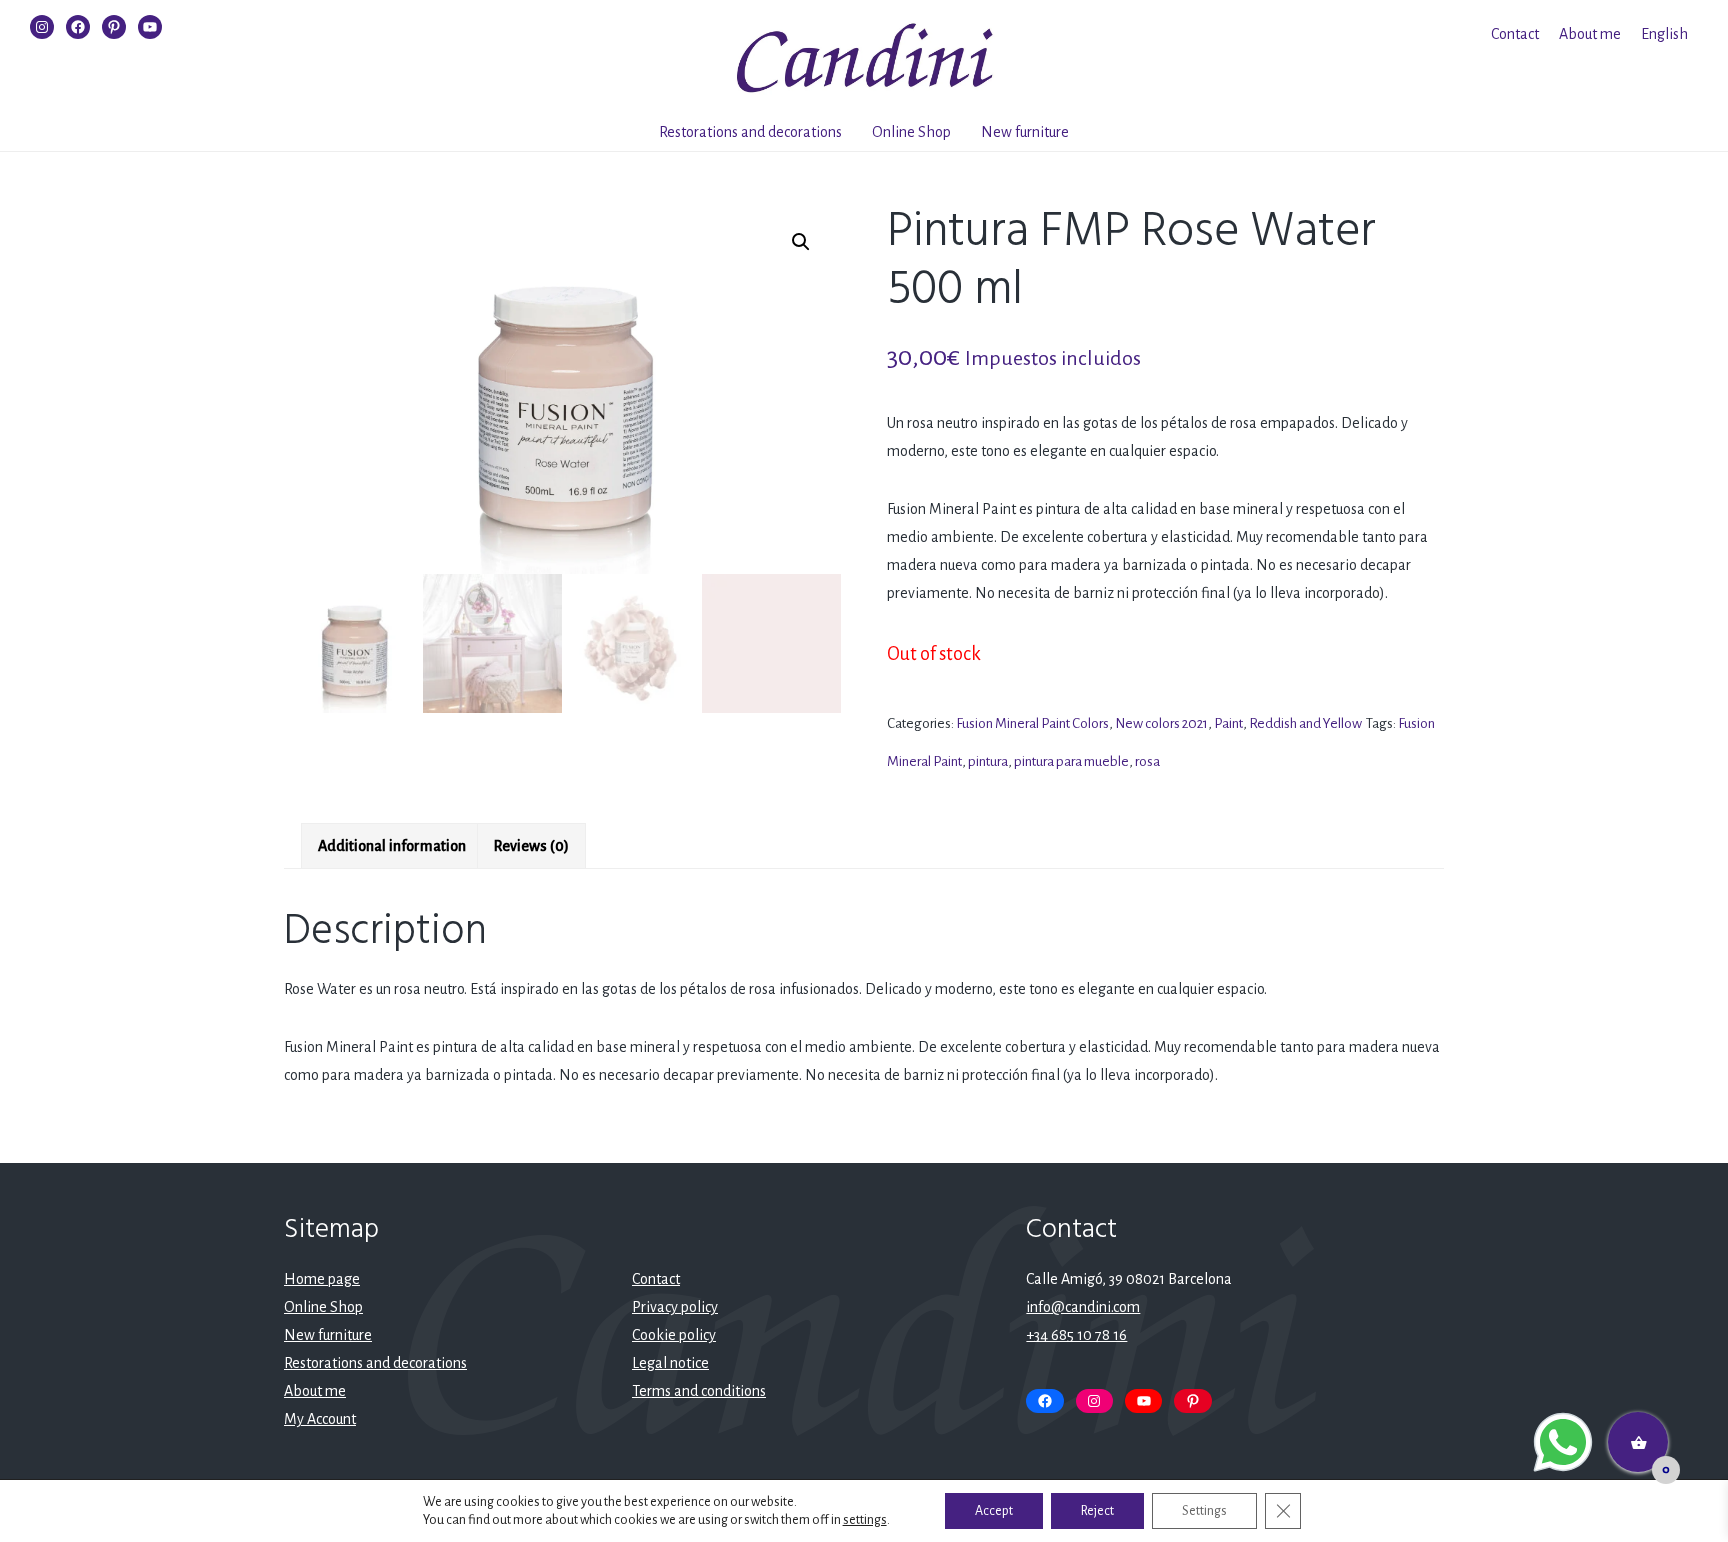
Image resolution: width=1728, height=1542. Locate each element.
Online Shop (911, 132)
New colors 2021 (1161, 723)
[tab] (392, 846)
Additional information (392, 846)
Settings (1204, 1511)
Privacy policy (675, 1307)
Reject (1097, 1511)
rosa (1147, 761)
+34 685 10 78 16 (1076, 1335)
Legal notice (670, 1363)
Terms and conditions (699, 1391)
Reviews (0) (531, 846)
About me (1590, 34)
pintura (988, 761)
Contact (1515, 34)
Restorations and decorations (750, 132)
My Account (320, 1419)
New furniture (1025, 132)
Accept (994, 1511)
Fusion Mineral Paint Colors (1032, 723)
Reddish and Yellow (1305, 723)
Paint (1228, 723)
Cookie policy (674, 1335)
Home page (322, 1279)
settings (865, 1520)
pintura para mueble (1071, 761)
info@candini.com (1083, 1307)
